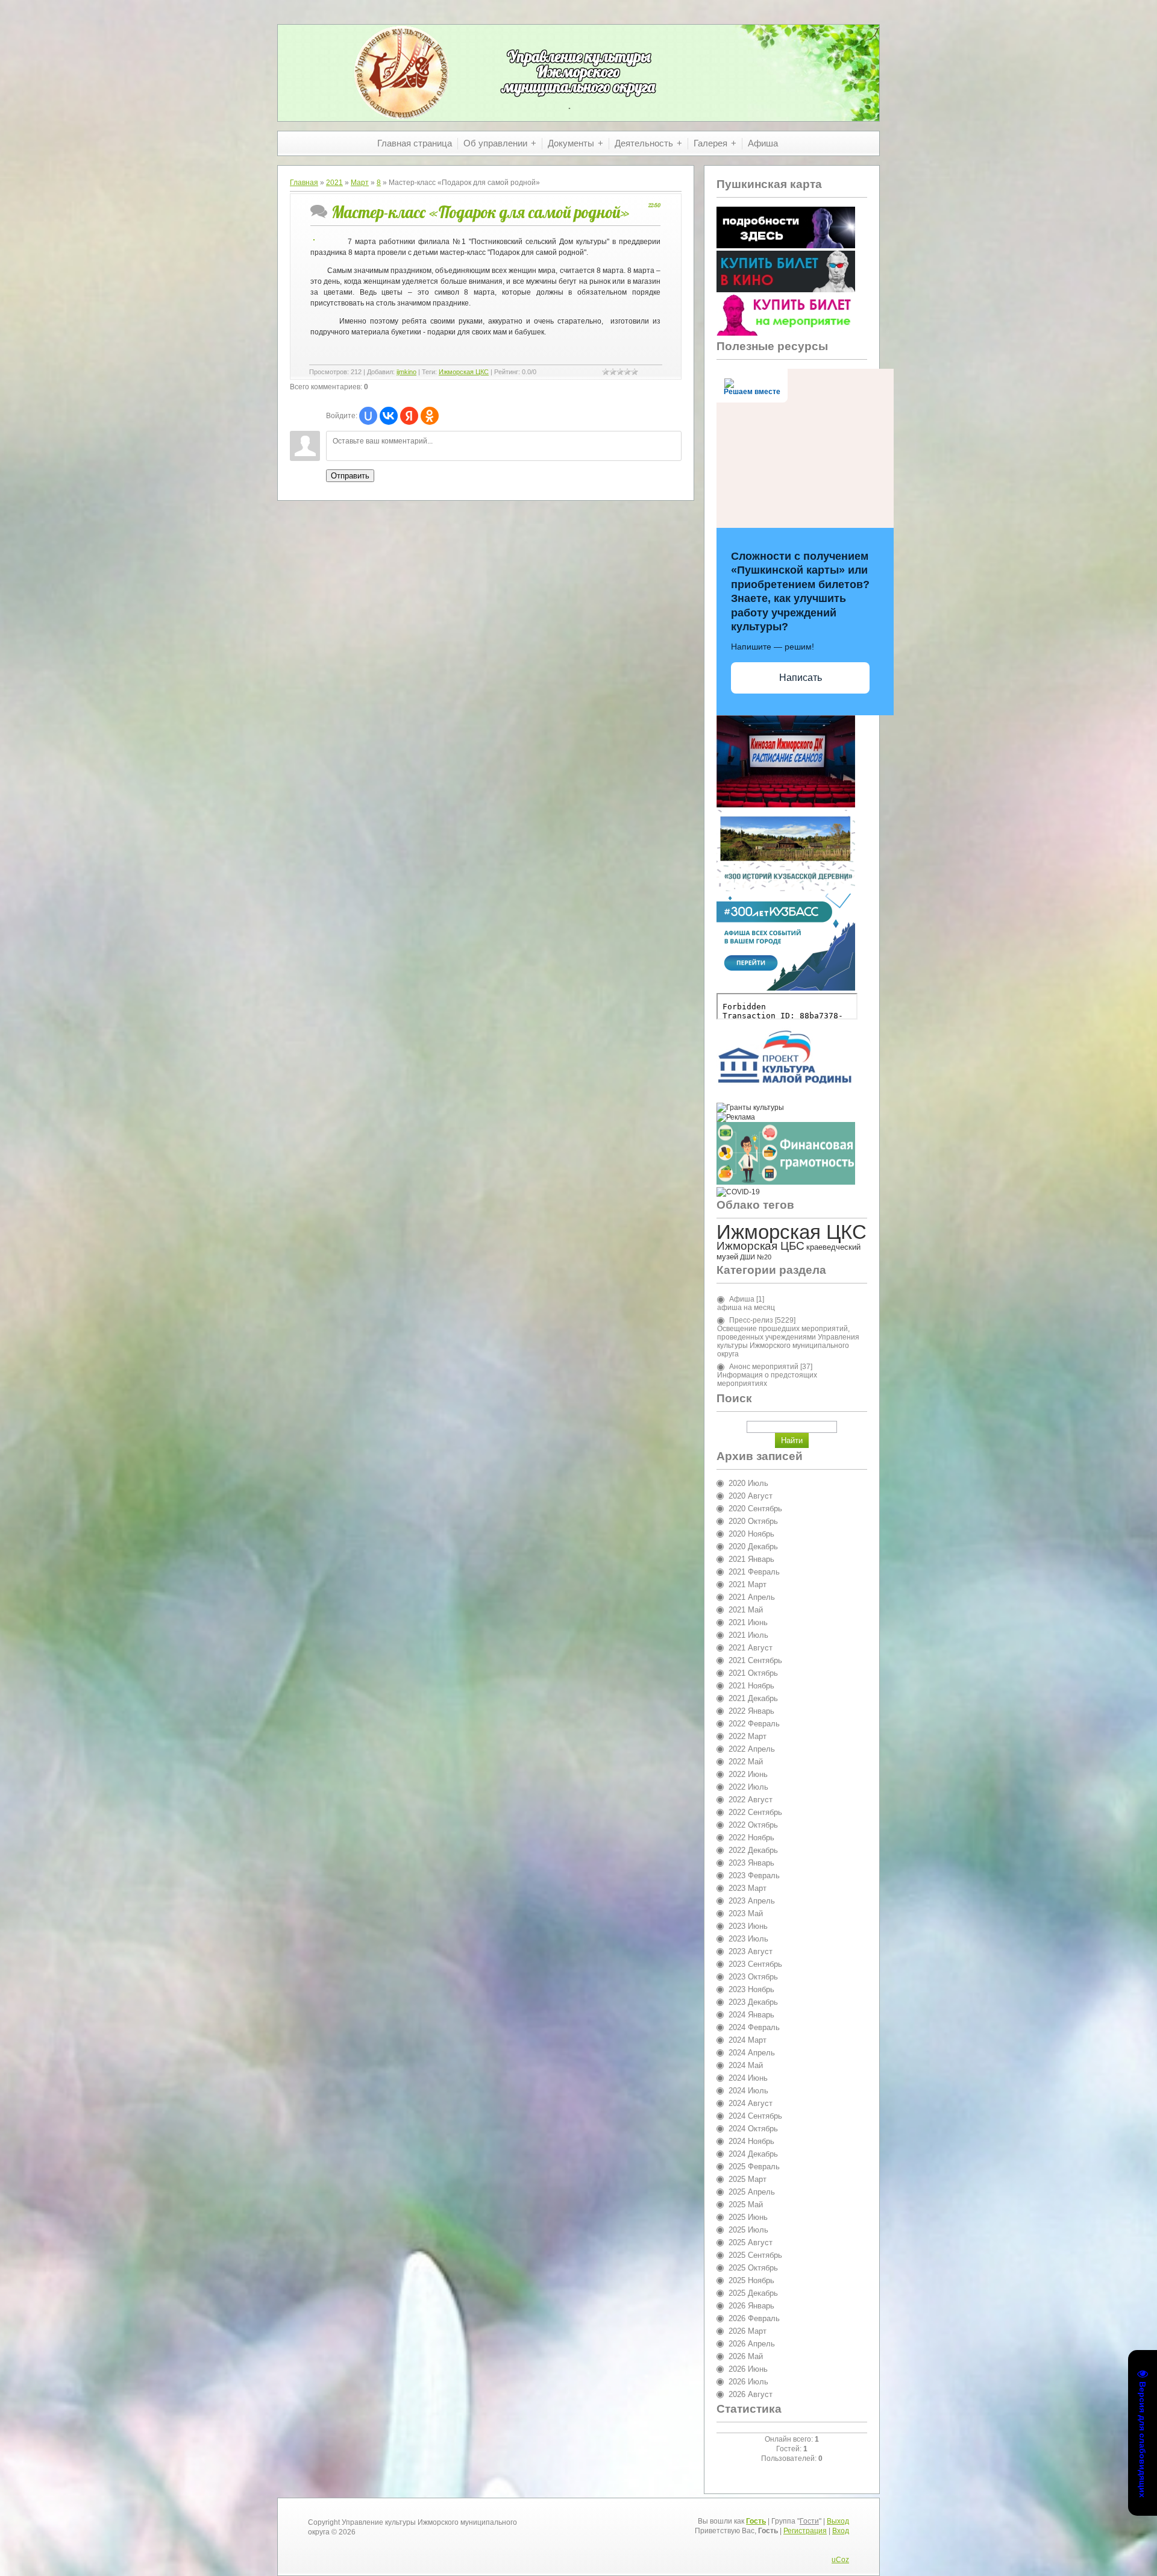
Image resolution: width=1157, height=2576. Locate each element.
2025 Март (748, 2179)
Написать (801, 678)
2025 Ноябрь (751, 2280)
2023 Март (748, 1888)
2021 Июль (748, 1635)
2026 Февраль (754, 2318)
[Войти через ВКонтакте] (389, 416)
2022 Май (746, 1762)
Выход (838, 2521)
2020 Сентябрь (755, 1509)
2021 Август (751, 1648)
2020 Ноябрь (751, 1534)
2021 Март (748, 1584)
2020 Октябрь (753, 1521)
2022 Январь (751, 1711)
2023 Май (746, 1913)
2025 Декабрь (753, 2293)
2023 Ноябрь (751, 1989)
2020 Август (751, 1496)
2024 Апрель (752, 2053)
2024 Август (751, 2103)
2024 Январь (751, 2015)
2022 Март (748, 1736)
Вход (841, 2531)
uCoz (840, 2560)
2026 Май (746, 2356)
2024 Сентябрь (755, 2116)
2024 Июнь (748, 2078)
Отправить (350, 476)
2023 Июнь (748, 1926)
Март (360, 183)
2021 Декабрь (753, 1698)
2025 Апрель (752, 2192)
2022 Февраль (754, 1724)
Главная (304, 183)
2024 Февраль (754, 2027)
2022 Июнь (748, 1774)
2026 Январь (751, 2306)
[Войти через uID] (368, 416)
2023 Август (751, 1951)
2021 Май (746, 1610)
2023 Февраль (754, 1876)
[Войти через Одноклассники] (430, 416)
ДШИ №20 (756, 1257)
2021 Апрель (752, 1597)
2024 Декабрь (753, 2154)
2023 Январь (751, 1863)
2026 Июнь (748, 2369)
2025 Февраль (754, 2167)
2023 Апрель (752, 1901)
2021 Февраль (754, 1572)
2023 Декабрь (753, 2002)
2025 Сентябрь (755, 2255)
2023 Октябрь (753, 1977)
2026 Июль (748, 2382)
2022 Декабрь (753, 1850)
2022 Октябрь (753, 1825)
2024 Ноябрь (751, 2141)
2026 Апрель (752, 2344)
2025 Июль (748, 2230)
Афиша (742, 1299)
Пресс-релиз (751, 1320)
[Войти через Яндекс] (409, 416)
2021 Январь (751, 1559)
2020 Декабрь (753, 1547)
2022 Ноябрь (751, 1838)
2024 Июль (748, 2091)
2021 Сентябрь (755, 1660)
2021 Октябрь (753, 1673)
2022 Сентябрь (755, 1812)
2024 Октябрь (753, 2129)
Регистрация (805, 2531)
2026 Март (748, 2331)
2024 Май (746, 2065)
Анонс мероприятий (764, 1367)
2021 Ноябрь (751, 1686)
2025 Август (751, 2242)
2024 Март (748, 2040)
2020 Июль (748, 1483)
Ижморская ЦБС (760, 1246)
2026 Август (751, 2394)
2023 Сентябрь (755, 1964)
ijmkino (406, 372)
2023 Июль (748, 1939)
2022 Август (751, 1800)
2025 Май (746, 2205)
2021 (334, 183)
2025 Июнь (748, 2217)
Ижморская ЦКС (464, 372)
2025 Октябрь (753, 2268)
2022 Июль (748, 1787)
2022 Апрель (752, 1749)
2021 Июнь (748, 1622)
